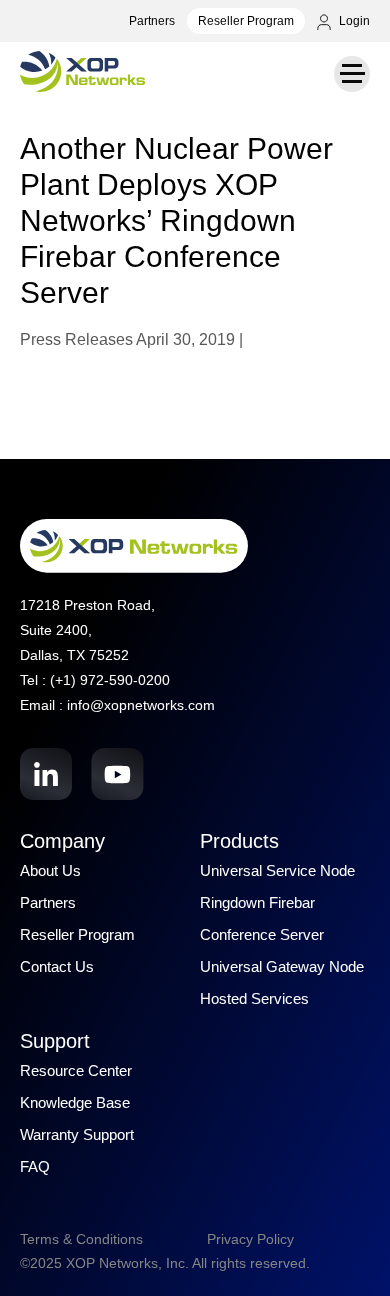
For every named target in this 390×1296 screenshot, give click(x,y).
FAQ (35, 1166)
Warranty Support (77, 1134)
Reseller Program (246, 21)
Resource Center (76, 1070)
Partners (152, 21)
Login (353, 21)
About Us (50, 870)
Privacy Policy (250, 1239)
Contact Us (57, 966)
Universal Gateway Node (282, 966)
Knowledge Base (75, 1102)
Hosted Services (254, 998)
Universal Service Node (277, 870)
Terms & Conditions (81, 1239)
